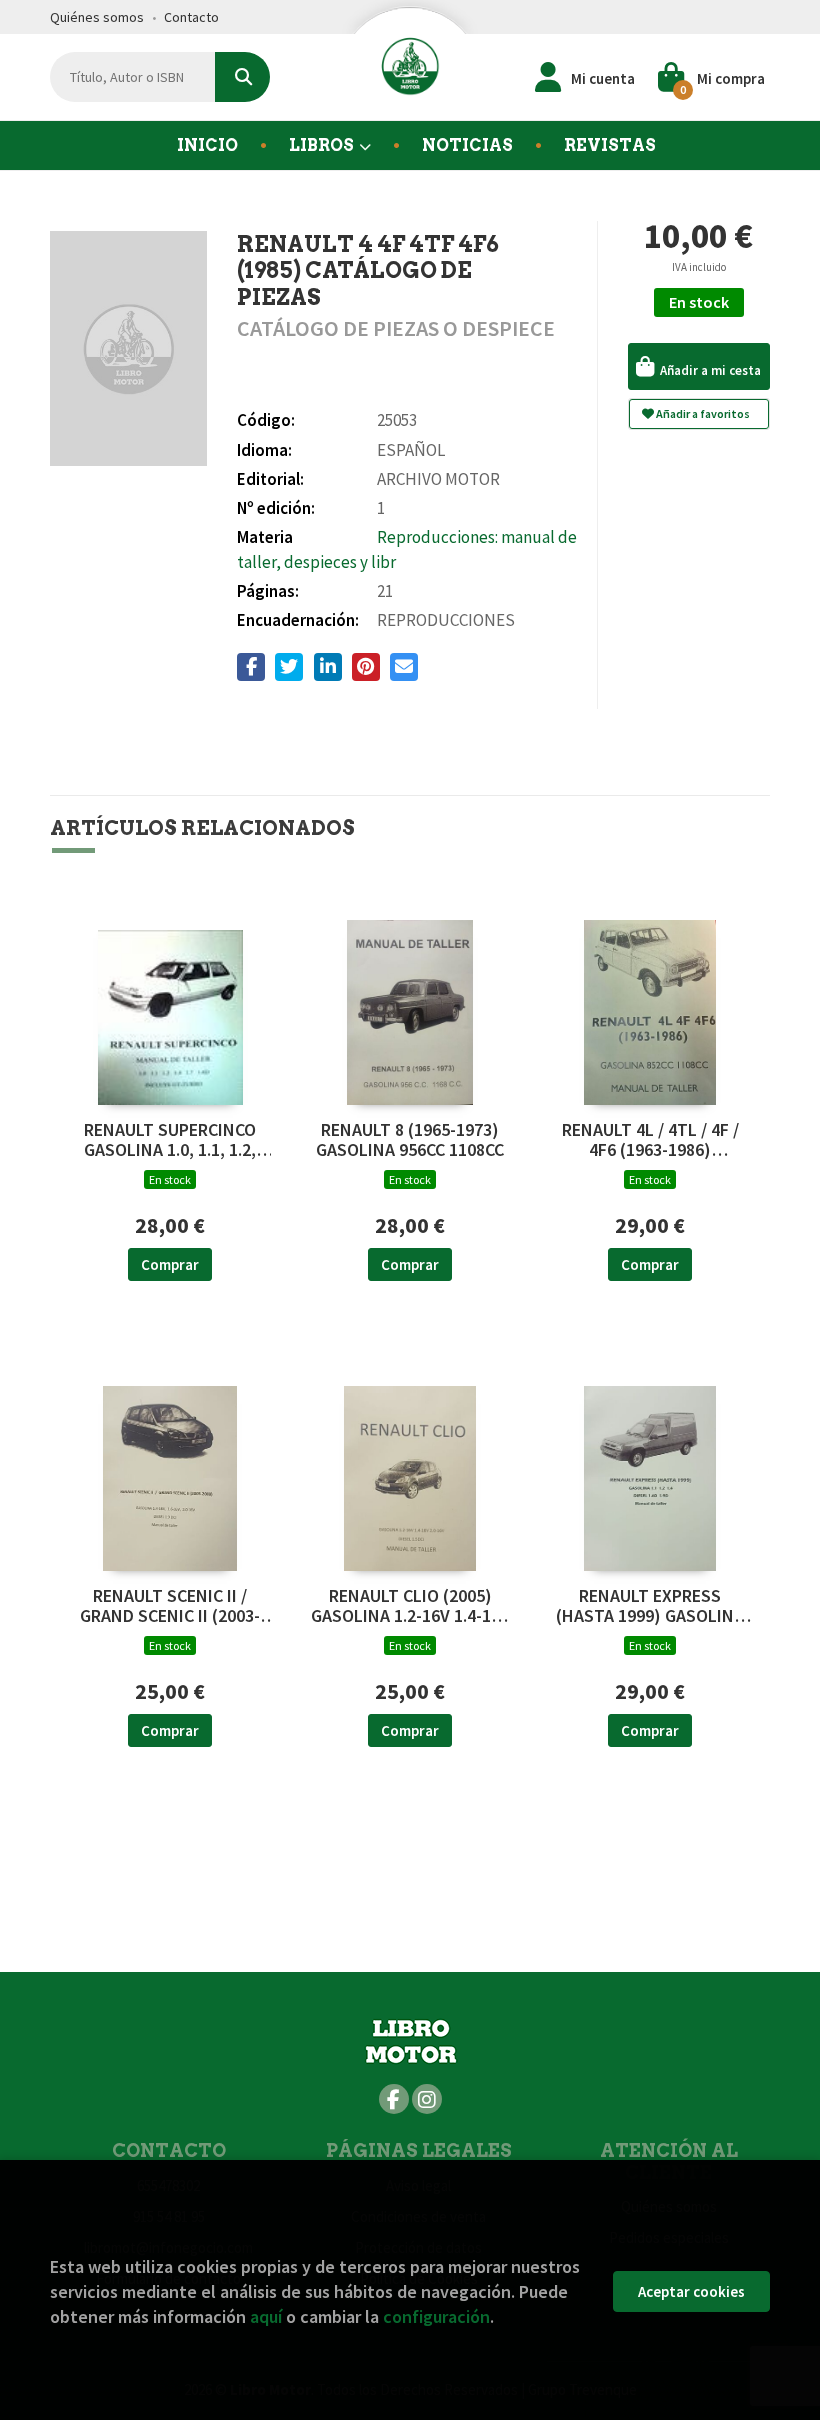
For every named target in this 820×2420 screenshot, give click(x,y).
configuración (436, 2316)
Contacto (191, 17)
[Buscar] (242, 77)
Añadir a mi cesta (709, 370)
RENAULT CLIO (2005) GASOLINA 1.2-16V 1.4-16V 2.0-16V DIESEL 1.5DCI (410, 1606)
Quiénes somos (97, 17)
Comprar (170, 1264)
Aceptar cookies (691, 2291)
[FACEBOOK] (394, 2099)
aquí (266, 2316)
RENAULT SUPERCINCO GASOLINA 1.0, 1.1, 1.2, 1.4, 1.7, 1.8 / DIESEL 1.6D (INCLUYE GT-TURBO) (170, 1140)
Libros (323, 145)
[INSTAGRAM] (427, 2099)
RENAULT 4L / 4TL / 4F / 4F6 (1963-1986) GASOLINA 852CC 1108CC (650, 1140)
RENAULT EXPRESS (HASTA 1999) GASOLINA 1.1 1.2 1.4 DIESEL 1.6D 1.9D (650, 1606)
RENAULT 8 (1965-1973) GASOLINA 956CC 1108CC (410, 1140)
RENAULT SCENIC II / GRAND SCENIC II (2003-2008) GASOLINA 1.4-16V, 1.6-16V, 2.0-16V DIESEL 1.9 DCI (170, 1606)
